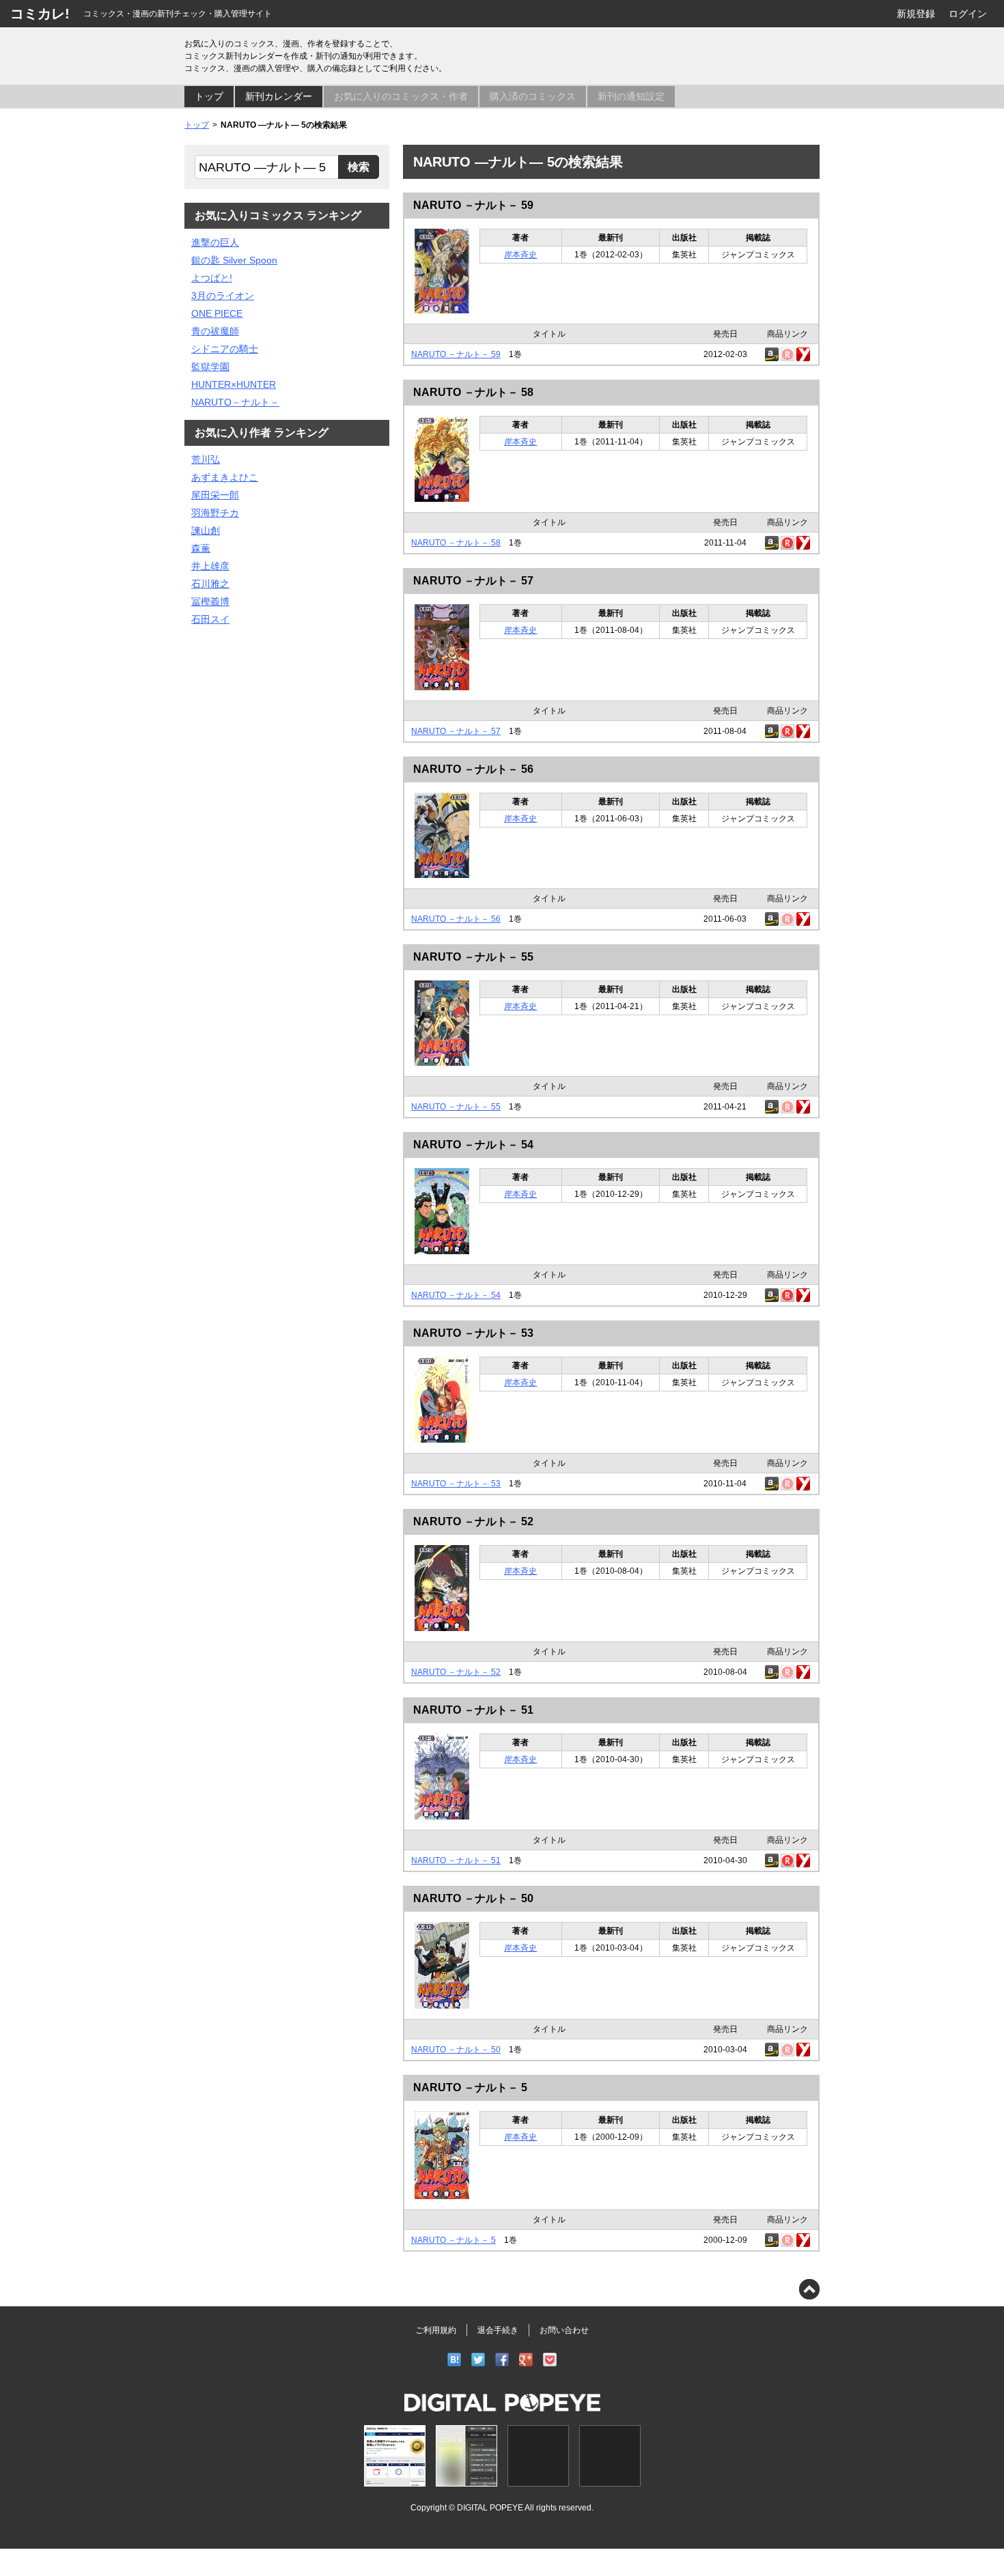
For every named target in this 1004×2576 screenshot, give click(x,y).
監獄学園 (210, 367)
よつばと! (212, 278)
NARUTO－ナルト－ (235, 402)
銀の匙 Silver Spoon (234, 260)
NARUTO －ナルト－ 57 (473, 581)
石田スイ (210, 619)
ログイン (968, 14)
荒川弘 (206, 459)
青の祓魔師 (215, 331)
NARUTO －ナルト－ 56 (473, 769)
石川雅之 (210, 584)
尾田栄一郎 (215, 495)
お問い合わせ (564, 2330)
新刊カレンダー (279, 96)
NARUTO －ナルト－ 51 (473, 1710)
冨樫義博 (210, 601)
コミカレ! (40, 14)
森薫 (201, 548)
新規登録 (916, 14)
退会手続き (498, 2330)
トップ (209, 96)
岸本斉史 (520, 255)
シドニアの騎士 (225, 349)
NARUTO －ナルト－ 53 (473, 1333)
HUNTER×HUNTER (234, 384)
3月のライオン (223, 296)
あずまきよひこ (225, 477)
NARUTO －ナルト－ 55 (473, 957)
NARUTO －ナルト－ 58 (473, 392)
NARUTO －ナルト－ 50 (473, 1898)
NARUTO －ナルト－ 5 (470, 2087)
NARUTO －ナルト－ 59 (473, 205)
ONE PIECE (217, 313)
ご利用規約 (436, 2330)
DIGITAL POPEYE (490, 2507)
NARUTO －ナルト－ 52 (473, 1521)
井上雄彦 (210, 566)
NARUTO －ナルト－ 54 (473, 1145)
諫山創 (206, 530)
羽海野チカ (215, 513)
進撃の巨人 (215, 242)
